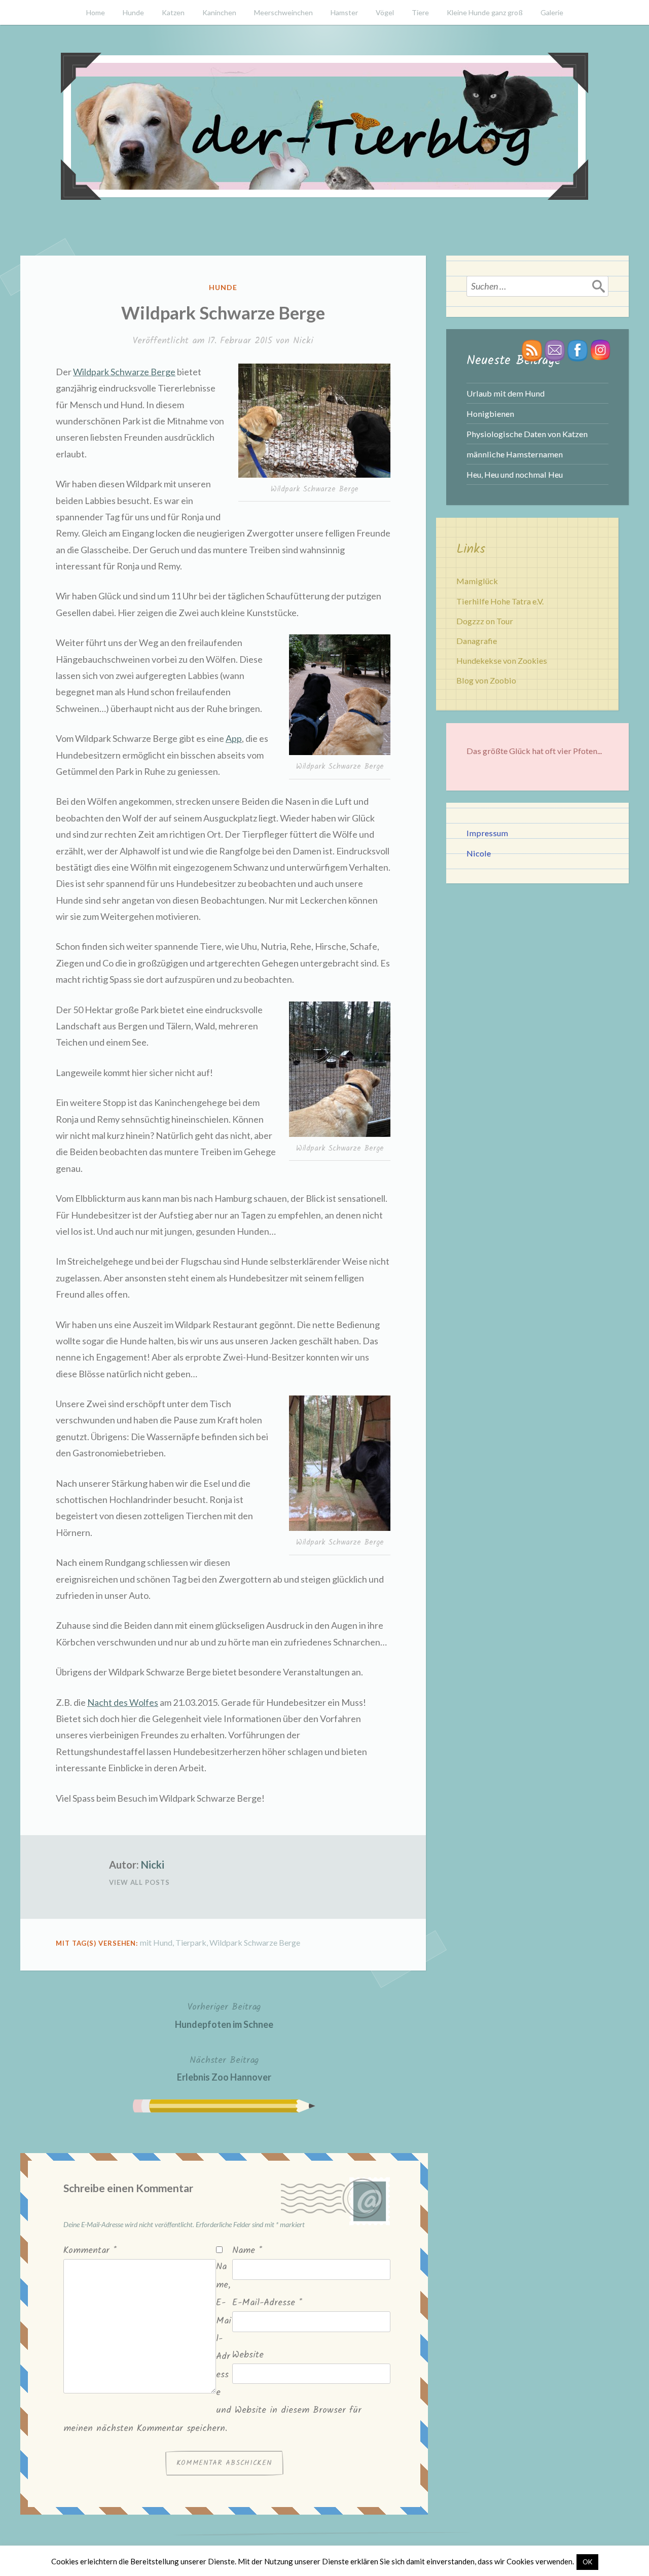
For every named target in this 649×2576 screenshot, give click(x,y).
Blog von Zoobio (486, 680)
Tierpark (191, 1942)
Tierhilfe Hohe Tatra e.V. (500, 601)
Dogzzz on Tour (485, 621)
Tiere (420, 12)
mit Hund (156, 1942)
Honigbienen (490, 414)
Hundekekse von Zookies (502, 660)
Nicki (303, 341)
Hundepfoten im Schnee (224, 2015)
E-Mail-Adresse (267, 2303)
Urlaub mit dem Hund (506, 393)
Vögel (385, 12)
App (234, 738)
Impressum (487, 833)
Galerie (552, 12)
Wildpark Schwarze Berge (124, 372)
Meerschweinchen (283, 12)
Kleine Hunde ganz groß (485, 12)
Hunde (133, 12)
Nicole (479, 853)
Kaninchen (219, 12)
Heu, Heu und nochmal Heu (515, 474)
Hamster (344, 12)
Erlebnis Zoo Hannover (224, 2068)
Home (96, 12)
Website (248, 2355)
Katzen (173, 12)
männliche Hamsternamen (515, 454)
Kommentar (90, 2251)
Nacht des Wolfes (123, 1702)
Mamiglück (477, 581)
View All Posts (139, 1882)
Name (247, 2251)
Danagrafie (477, 641)
